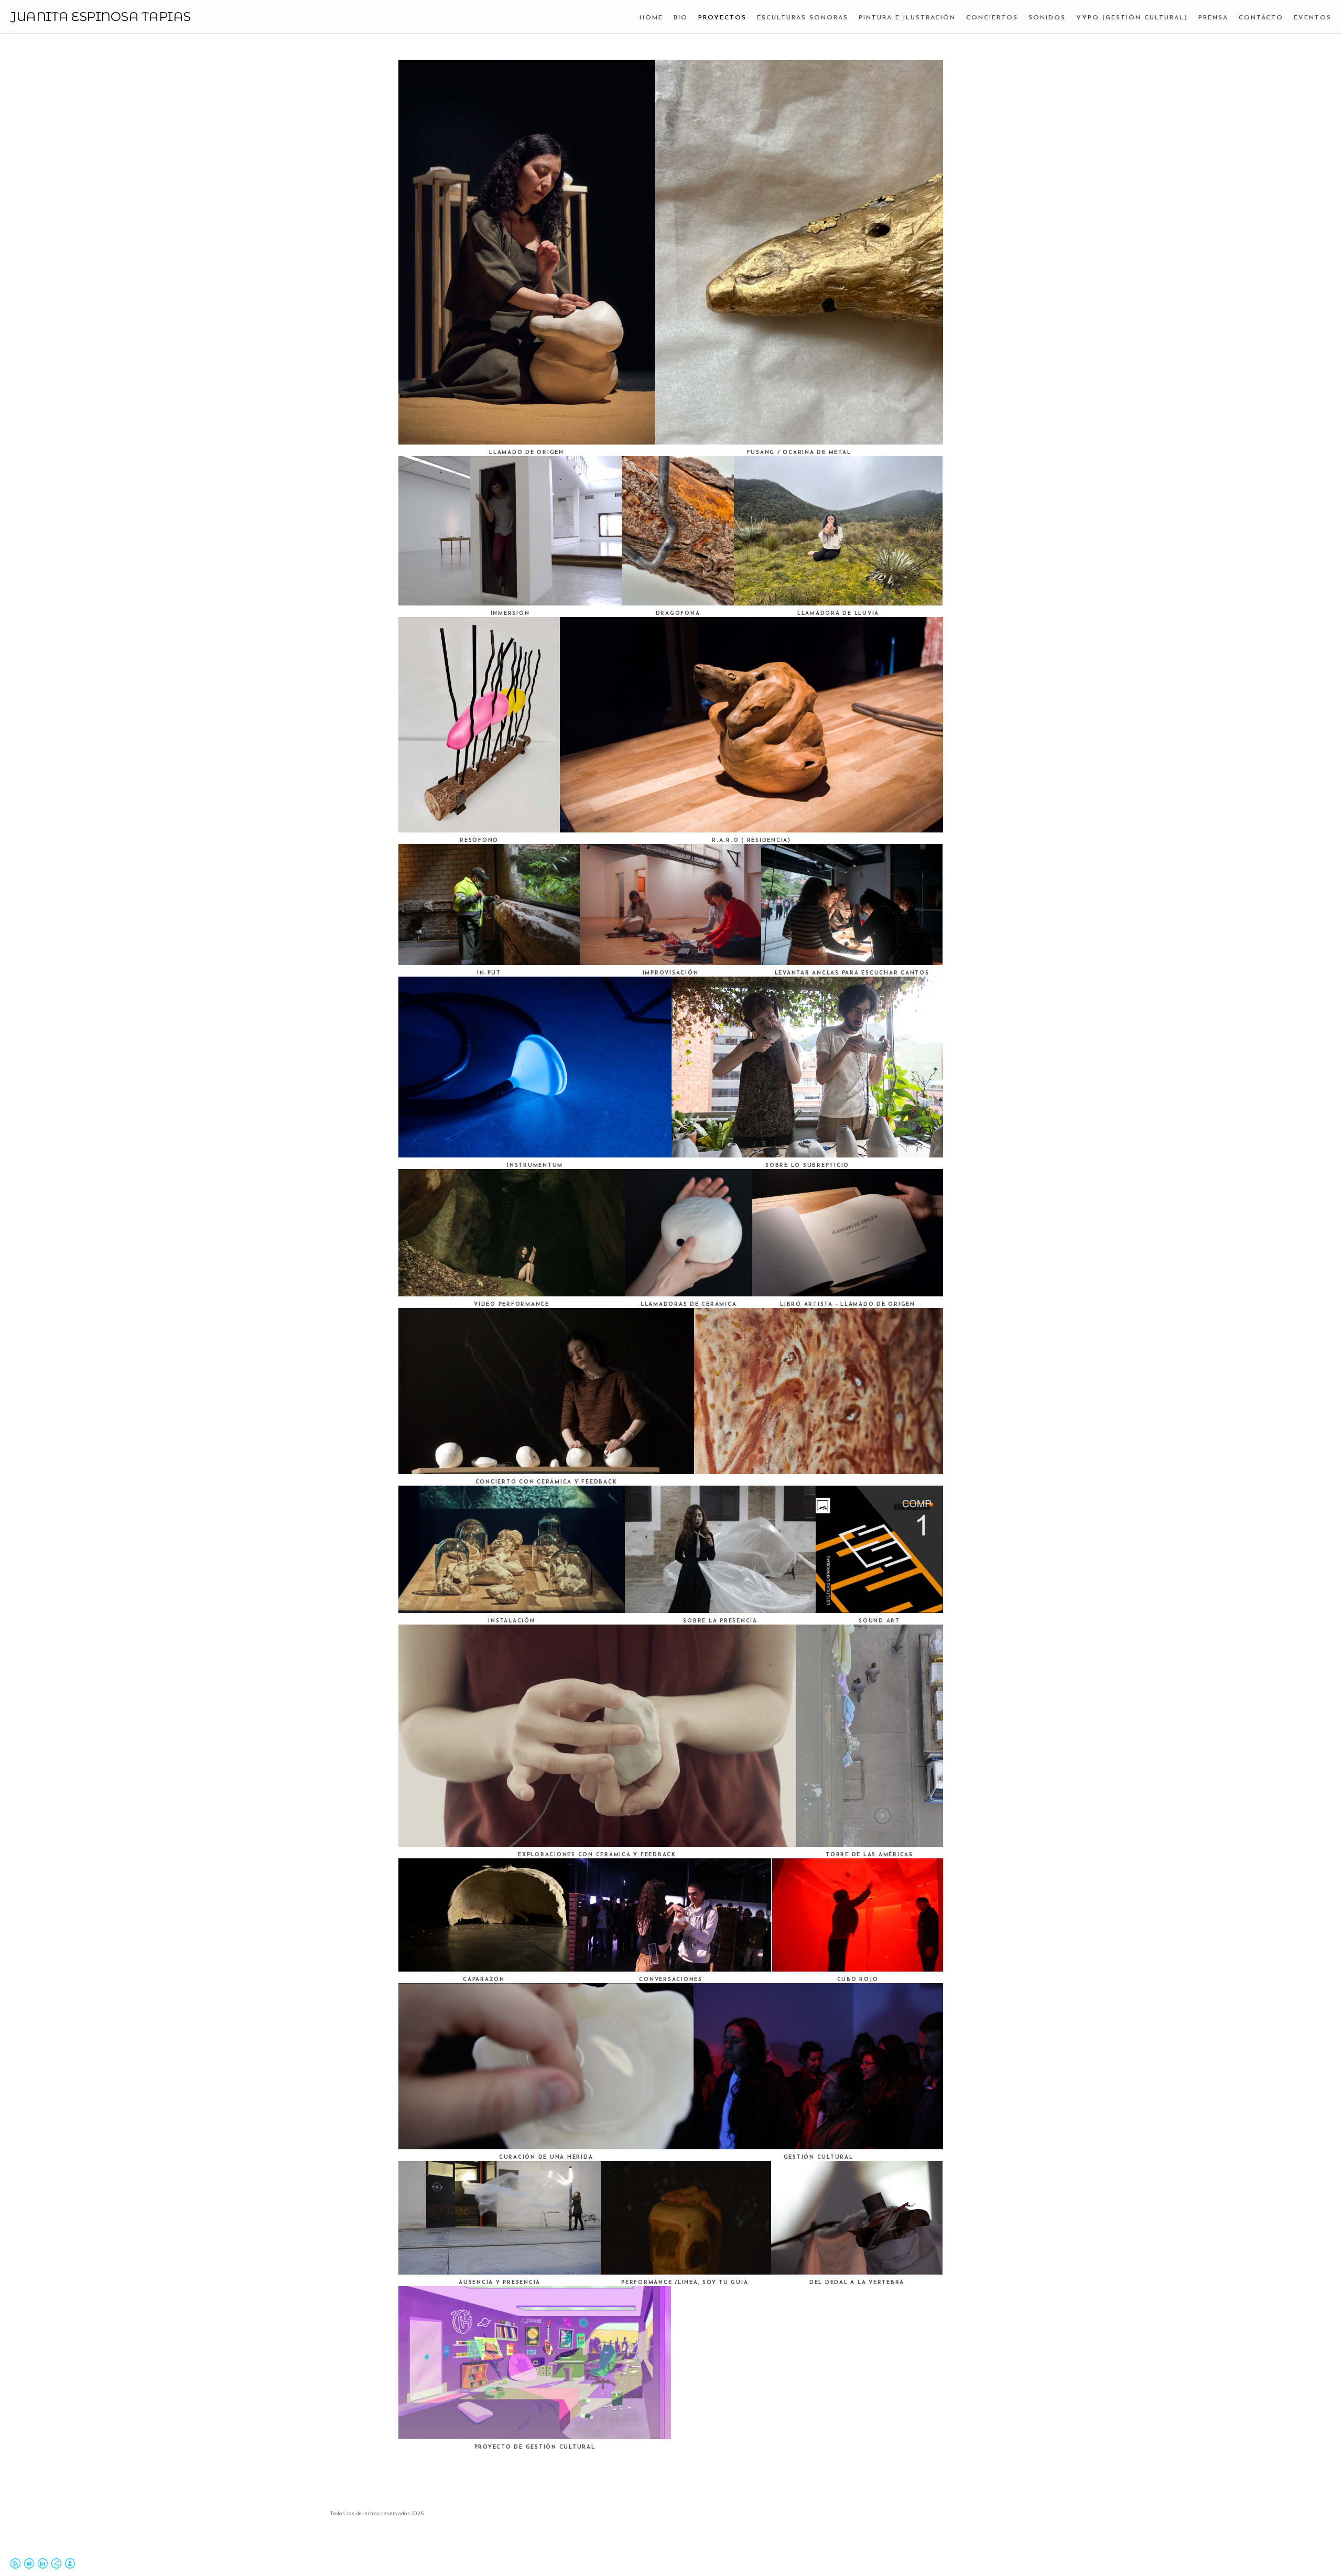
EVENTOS (1313, 18)
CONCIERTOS (992, 18)
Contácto (1261, 18)
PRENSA (1213, 18)
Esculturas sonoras (803, 18)
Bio (681, 18)
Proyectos (722, 18)
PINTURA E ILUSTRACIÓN (907, 18)
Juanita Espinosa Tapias (101, 17)
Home (651, 18)
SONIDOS (1047, 18)
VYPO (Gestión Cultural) (1132, 18)
